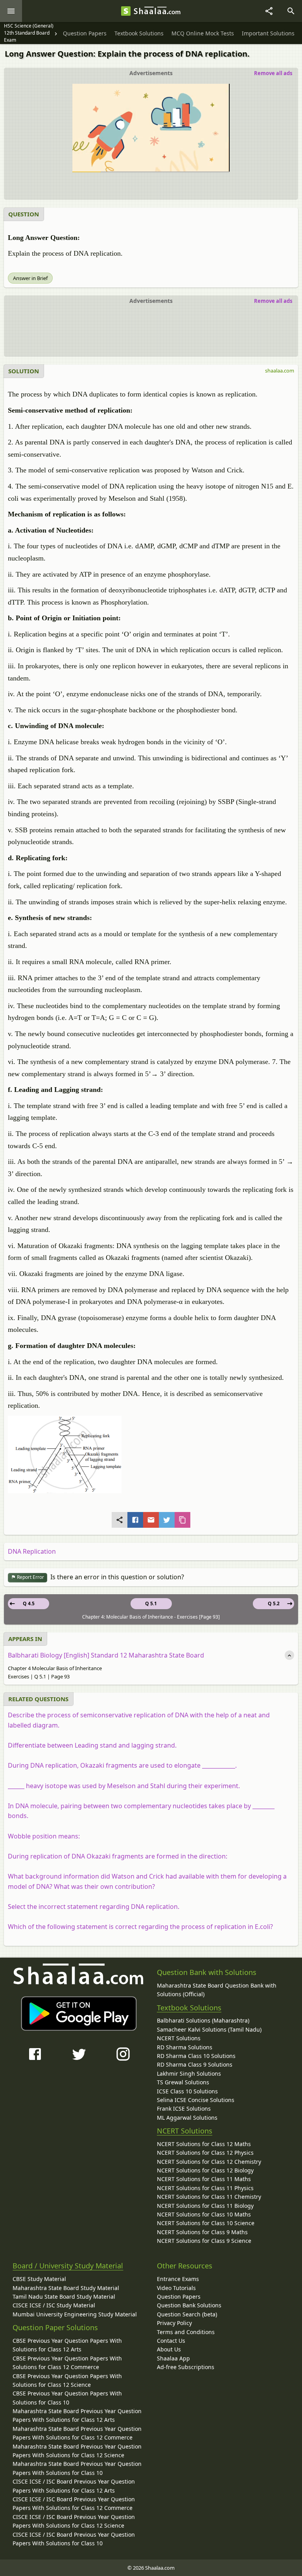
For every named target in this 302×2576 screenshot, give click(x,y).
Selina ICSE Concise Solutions (196, 2100)
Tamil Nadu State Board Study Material (64, 2297)
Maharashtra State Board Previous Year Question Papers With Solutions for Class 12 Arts (77, 2415)
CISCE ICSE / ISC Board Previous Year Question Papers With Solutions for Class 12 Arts (74, 2486)
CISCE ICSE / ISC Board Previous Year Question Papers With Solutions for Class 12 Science (74, 2521)
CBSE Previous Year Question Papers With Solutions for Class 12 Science (67, 2380)
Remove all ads (273, 73)
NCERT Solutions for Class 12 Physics (205, 2153)
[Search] (291, 11)
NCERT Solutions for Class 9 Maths (202, 2232)
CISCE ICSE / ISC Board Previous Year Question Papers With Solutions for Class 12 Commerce (74, 2503)
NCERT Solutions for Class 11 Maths (204, 2179)
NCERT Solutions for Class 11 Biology (205, 2206)
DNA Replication (32, 1551)
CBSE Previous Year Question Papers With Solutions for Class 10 (67, 2398)
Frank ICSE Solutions (184, 2109)
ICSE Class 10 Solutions (187, 2091)
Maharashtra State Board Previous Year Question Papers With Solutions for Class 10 (77, 2468)
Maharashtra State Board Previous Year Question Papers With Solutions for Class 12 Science (77, 2451)
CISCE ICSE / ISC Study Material (54, 2305)
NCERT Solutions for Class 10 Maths (204, 2214)
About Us (169, 2349)
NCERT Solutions (179, 2038)
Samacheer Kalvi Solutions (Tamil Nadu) (209, 2029)
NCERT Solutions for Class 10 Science (206, 2223)
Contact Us (171, 2341)
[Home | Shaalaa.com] (126, 11)
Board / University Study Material (68, 2266)
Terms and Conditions (186, 2332)
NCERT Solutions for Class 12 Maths (204, 2144)
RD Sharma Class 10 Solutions (196, 2056)
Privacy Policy (174, 2323)
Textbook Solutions (189, 2008)
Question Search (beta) (187, 2314)
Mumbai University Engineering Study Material (75, 2314)
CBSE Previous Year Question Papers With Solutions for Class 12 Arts (67, 2345)
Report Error (30, 1577)
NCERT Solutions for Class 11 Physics (205, 2188)
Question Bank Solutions (189, 2305)
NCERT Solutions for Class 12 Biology (205, 2170)
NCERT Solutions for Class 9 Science (204, 2241)
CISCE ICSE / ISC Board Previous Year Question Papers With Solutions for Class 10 (74, 2539)
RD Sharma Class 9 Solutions (195, 2064)
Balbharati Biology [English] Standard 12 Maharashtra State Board (106, 1655)
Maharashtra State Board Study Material (66, 2288)
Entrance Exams (178, 2279)
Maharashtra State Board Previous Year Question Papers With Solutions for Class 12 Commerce (77, 2433)
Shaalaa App (173, 2358)
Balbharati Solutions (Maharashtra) (203, 2020)
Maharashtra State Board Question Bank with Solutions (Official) (217, 1990)
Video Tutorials (176, 2288)
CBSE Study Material (39, 2279)
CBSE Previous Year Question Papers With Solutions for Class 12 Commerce (67, 2363)
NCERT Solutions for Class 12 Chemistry (209, 2162)
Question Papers (179, 2297)
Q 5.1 (151, 1603)
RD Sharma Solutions (185, 2047)
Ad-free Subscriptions (186, 2367)
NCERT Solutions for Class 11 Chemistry (209, 2197)
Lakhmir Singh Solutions (189, 2074)
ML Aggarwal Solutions (187, 2118)
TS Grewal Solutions (183, 2082)
